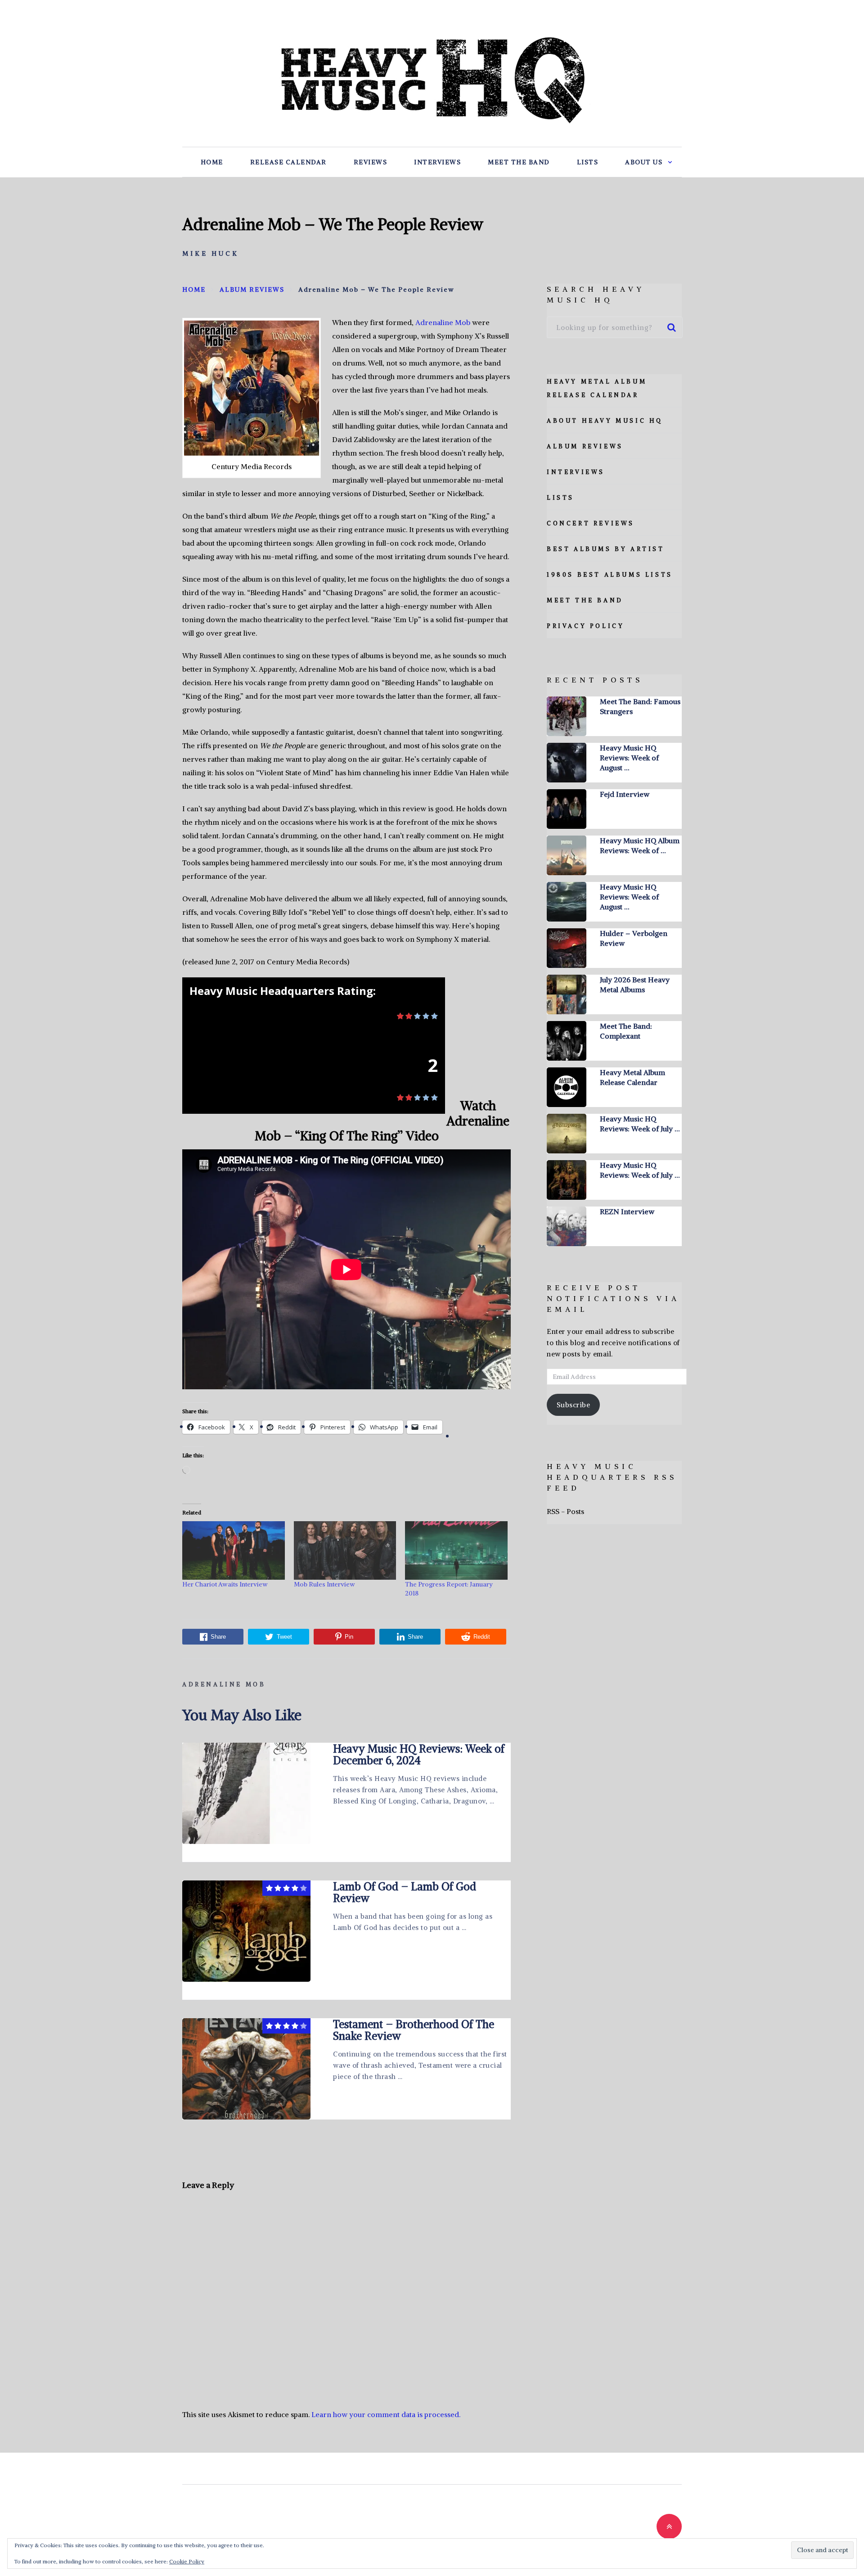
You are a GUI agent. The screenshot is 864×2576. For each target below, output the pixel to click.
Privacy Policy (585, 626)
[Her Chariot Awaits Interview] (234, 1550)
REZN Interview (627, 1211)
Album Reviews (585, 446)
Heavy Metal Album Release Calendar (632, 1077)
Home (212, 162)
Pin (349, 1637)
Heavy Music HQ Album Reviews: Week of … (640, 845)
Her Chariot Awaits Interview (225, 1584)
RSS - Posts (565, 1511)
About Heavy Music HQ (605, 421)
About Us (644, 162)
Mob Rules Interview (324, 1584)
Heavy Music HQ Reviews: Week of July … (640, 1124)
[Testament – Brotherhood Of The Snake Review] (246, 2069)
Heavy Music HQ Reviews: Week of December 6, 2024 (419, 1754)
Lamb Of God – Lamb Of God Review (405, 1892)
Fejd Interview (625, 794)
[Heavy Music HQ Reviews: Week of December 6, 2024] (246, 1793)
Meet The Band (519, 162)
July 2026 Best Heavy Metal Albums (635, 985)
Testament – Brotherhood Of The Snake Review (414, 2030)
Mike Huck (211, 253)
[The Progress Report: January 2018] (456, 1550)
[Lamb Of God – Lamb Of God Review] (246, 1931)
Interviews (437, 162)
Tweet (284, 1637)
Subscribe (574, 1405)
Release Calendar (288, 162)
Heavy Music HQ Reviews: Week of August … (629, 758)
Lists (588, 162)
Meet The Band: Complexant (626, 1031)
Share (218, 1637)
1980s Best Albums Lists (610, 575)
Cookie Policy (187, 2561)
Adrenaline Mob (443, 322)
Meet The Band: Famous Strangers (640, 706)
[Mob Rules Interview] (345, 1550)
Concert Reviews (591, 523)
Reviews (371, 162)
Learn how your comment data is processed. (386, 2414)
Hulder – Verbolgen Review (634, 938)
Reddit (482, 1637)
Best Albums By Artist (606, 549)
